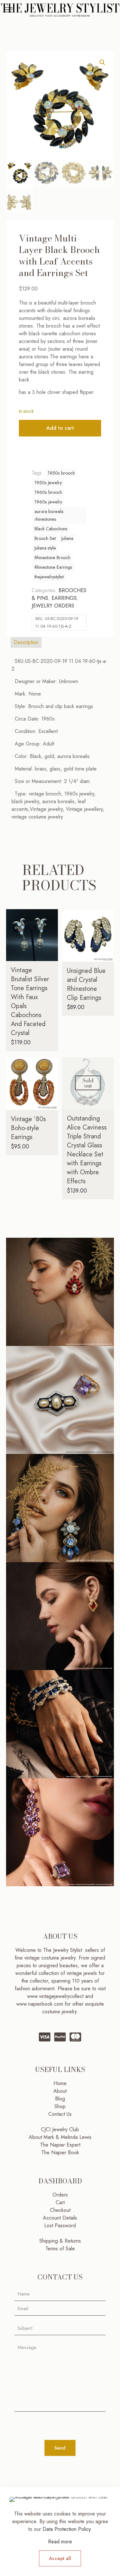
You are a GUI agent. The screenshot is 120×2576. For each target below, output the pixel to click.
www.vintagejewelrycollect (56, 1996)
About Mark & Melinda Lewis (60, 2137)
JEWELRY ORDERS (53, 606)
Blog (60, 2099)
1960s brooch (48, 492)
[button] (103, 62)
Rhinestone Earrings (53, 567)
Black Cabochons (51, 529)
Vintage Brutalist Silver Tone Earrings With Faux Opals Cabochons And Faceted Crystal (30, 1002)
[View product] (51, 926)
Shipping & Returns (60, 2241)
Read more (60, 2542)
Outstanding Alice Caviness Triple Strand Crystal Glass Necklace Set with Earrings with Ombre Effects (87, 1150)
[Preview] (51, 944)
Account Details (60, 2218)
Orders (60, 2195)
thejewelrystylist (49, 577)
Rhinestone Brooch (52, 558)
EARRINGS (64, 598)
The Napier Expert (60, 2145)
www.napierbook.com (40, 2004)
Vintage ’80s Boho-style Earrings (28, 1128)
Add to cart (60, 428)
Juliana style (45, 548)
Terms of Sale (60, 2249)
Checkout (60, 2210)
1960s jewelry (48, 502)
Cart (60, 2202)
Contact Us (60, 2114)
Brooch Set (45, 538)
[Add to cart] (51, 917)
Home (60, 2083)
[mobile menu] (9, 10)
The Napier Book (60, 2152)
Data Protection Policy (67, 2529)
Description (26, 642)
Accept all (60, 2558)
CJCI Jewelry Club (60, 2129)
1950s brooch (61, 473)
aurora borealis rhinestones (49, 515)
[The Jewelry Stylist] (60, 10)
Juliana (67, 538)
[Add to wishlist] (51, 935)
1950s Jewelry (48, 483)
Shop (60, 2106)
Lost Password (60, 2225)
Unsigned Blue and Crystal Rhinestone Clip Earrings (86, 984)
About (60, 2091)
